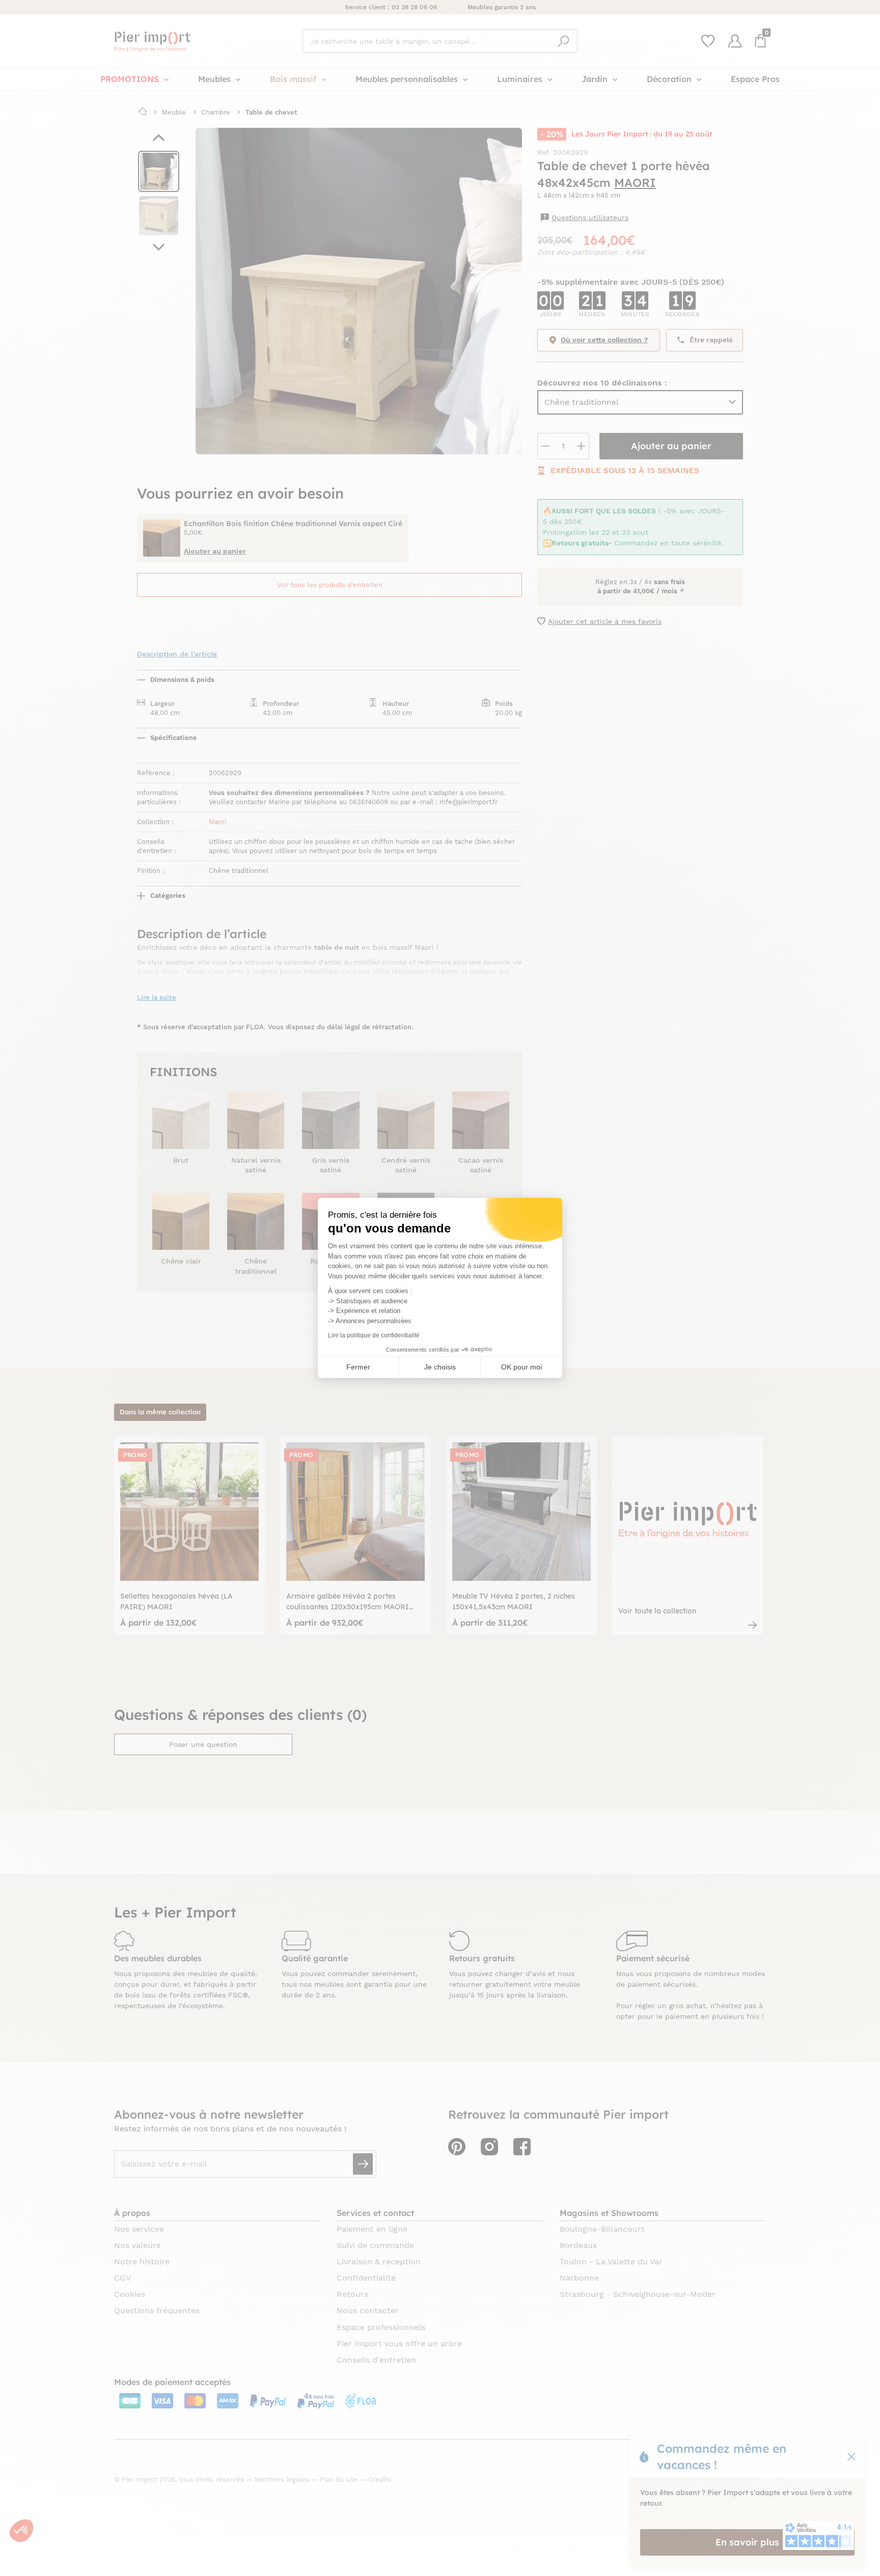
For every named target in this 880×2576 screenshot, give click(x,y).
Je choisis (440, 1367)
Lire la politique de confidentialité (374, 1335)
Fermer (358, 1367)
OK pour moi (521, 1367)
